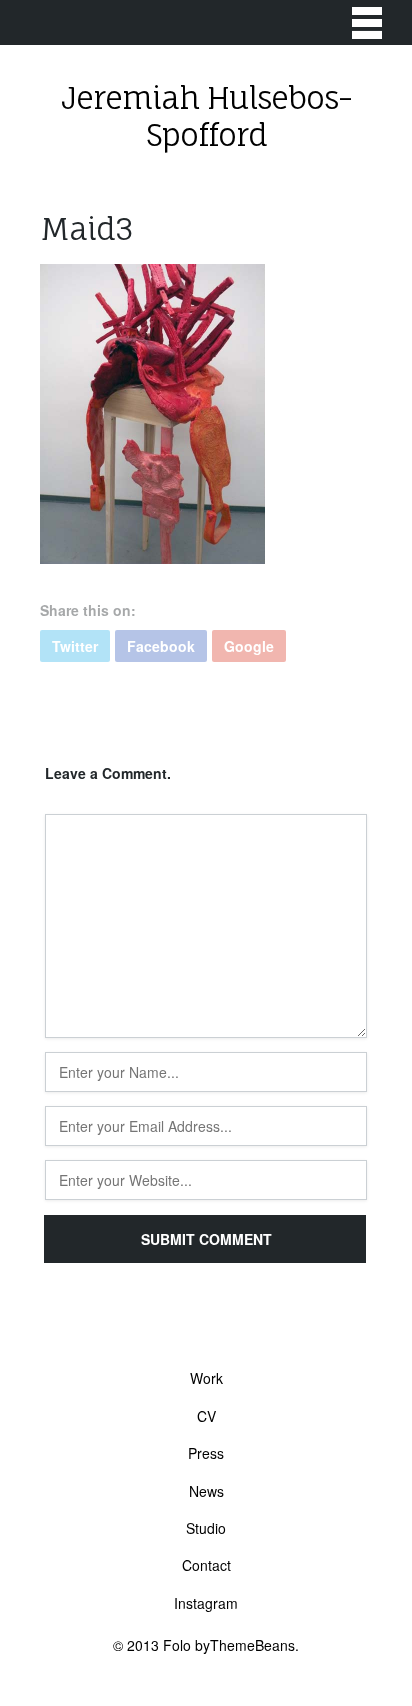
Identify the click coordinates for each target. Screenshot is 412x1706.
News (206, 1491)
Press (206, 1453)
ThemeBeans (252, 1645)
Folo (177, 1645)
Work (206, 1378)
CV (206, 1416)
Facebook (161, 646)
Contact (206, 1565)
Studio (206, 1528)
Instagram (206, 1603)
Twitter (75, 646)
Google (249, 646)
